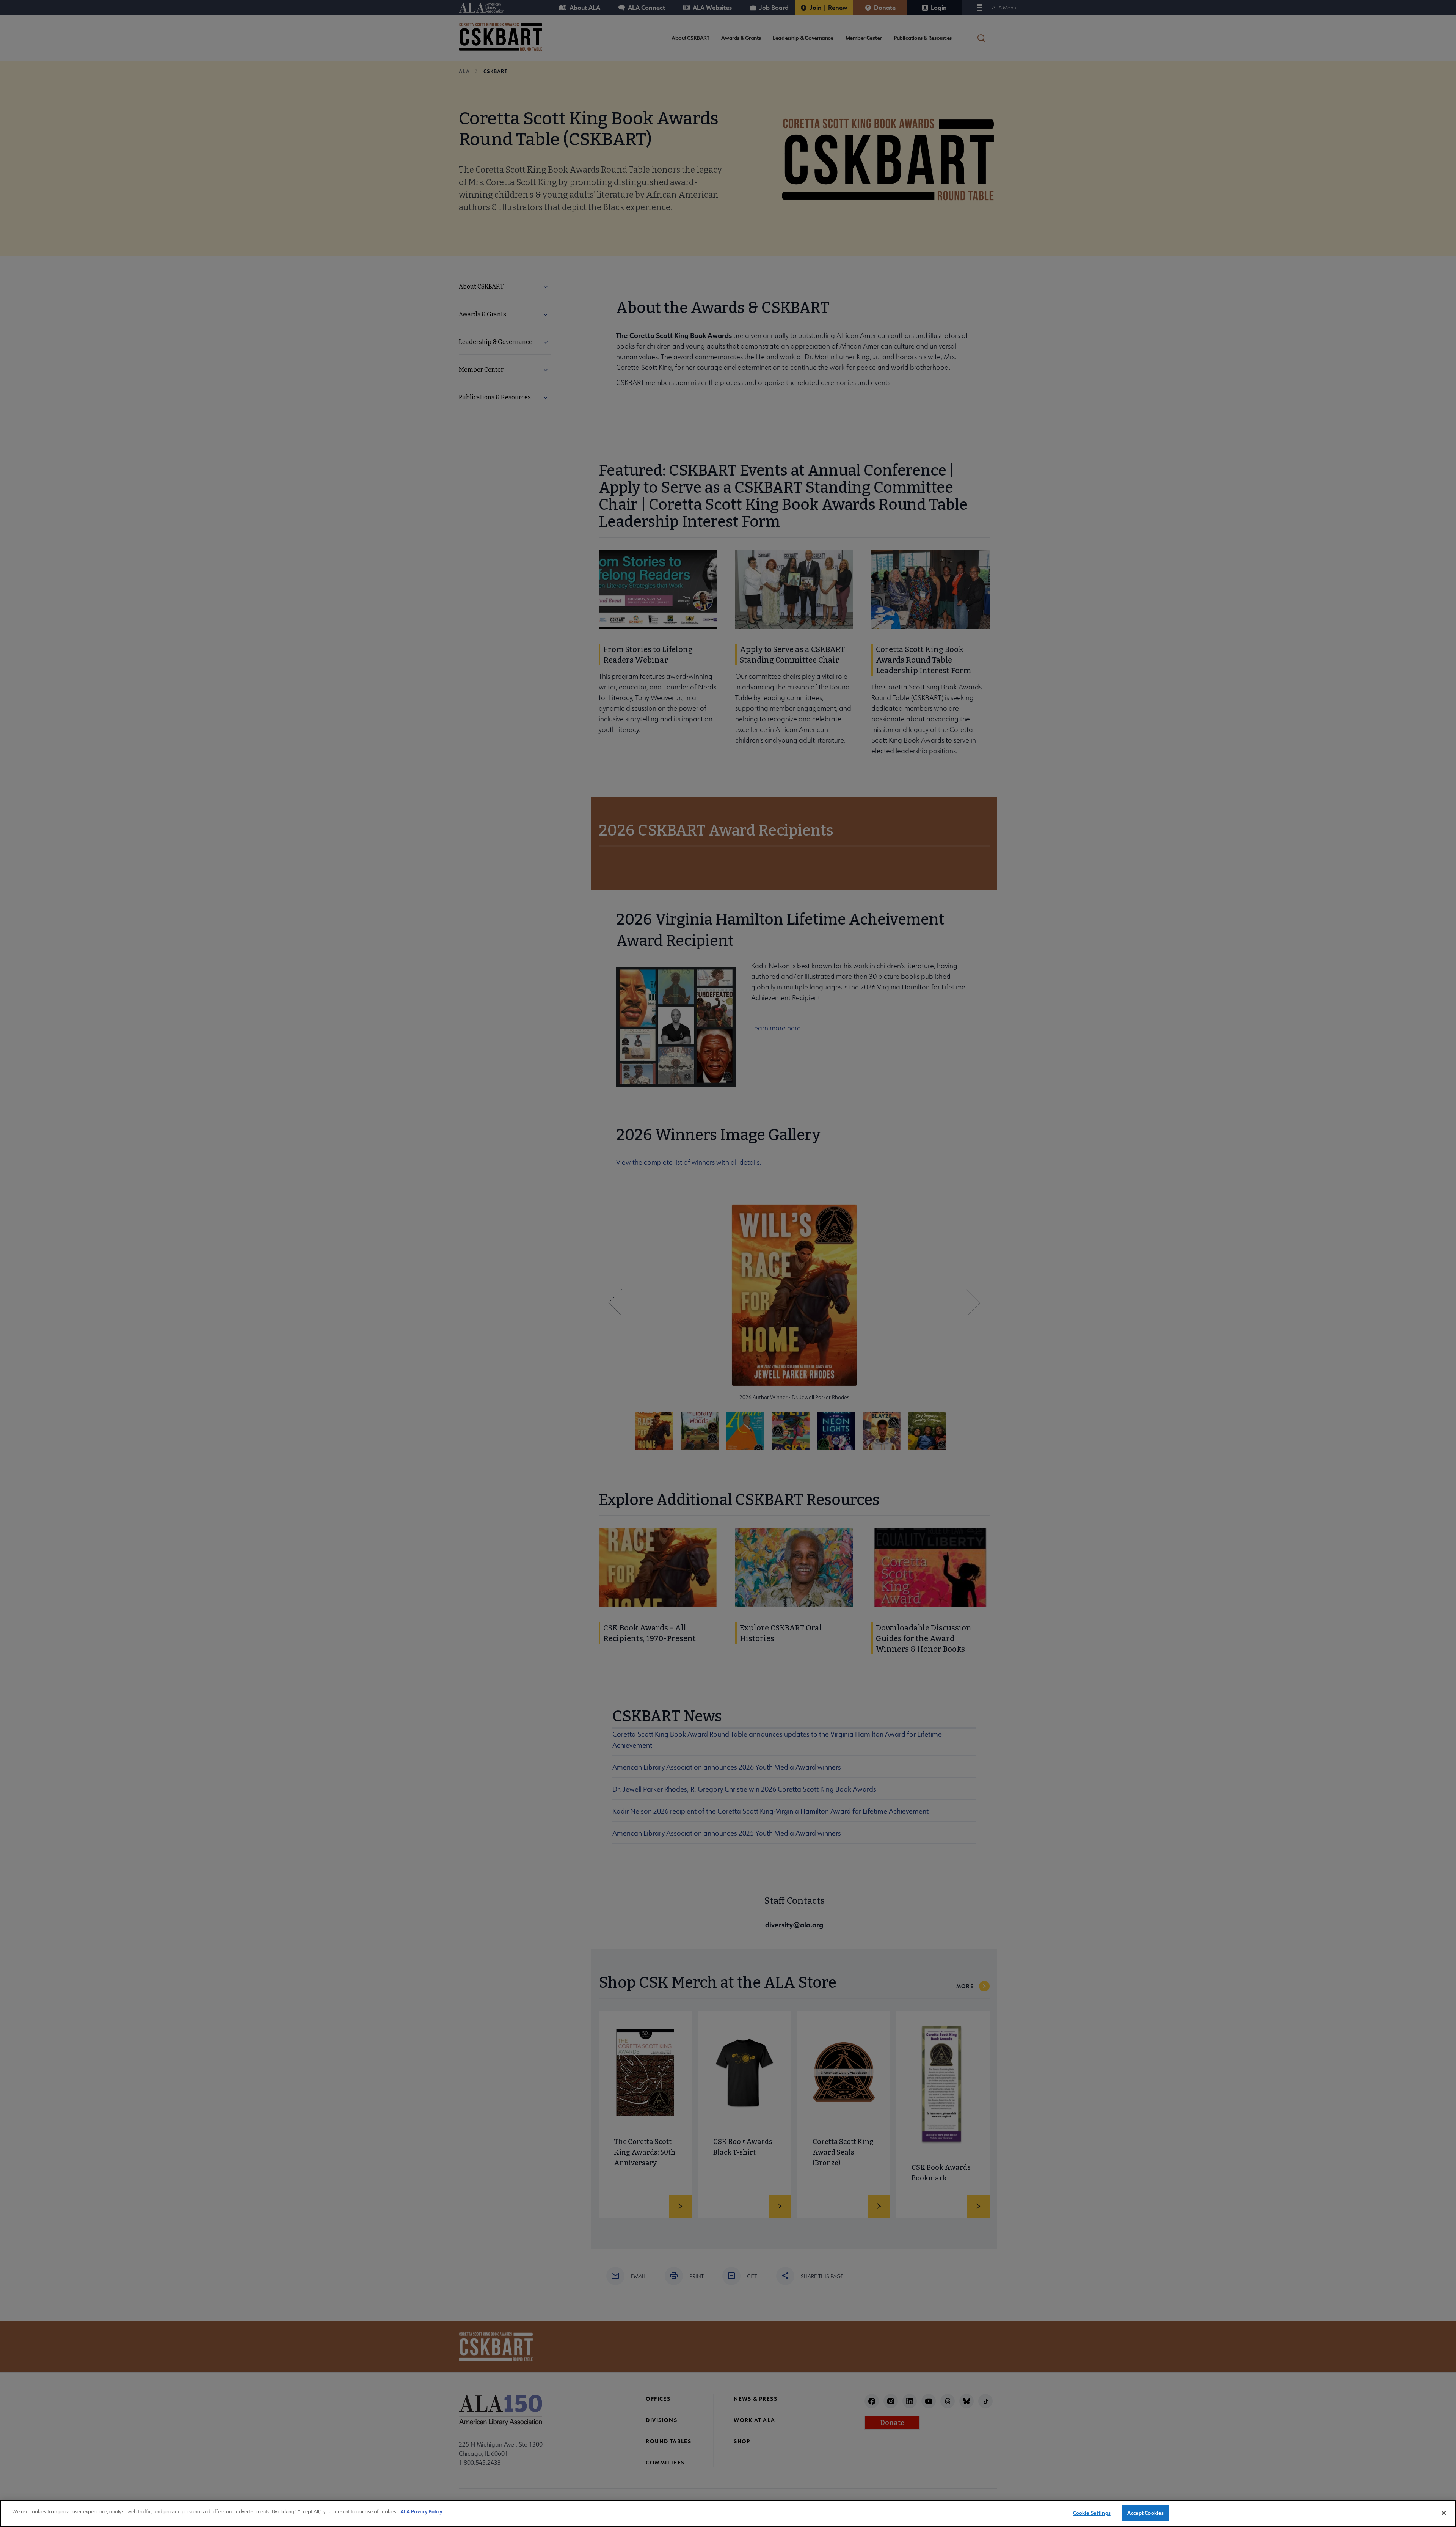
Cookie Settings (1092, 2513)
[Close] (1444, 2513)
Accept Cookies (1145, 2513)
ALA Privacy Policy (421, 2511)
